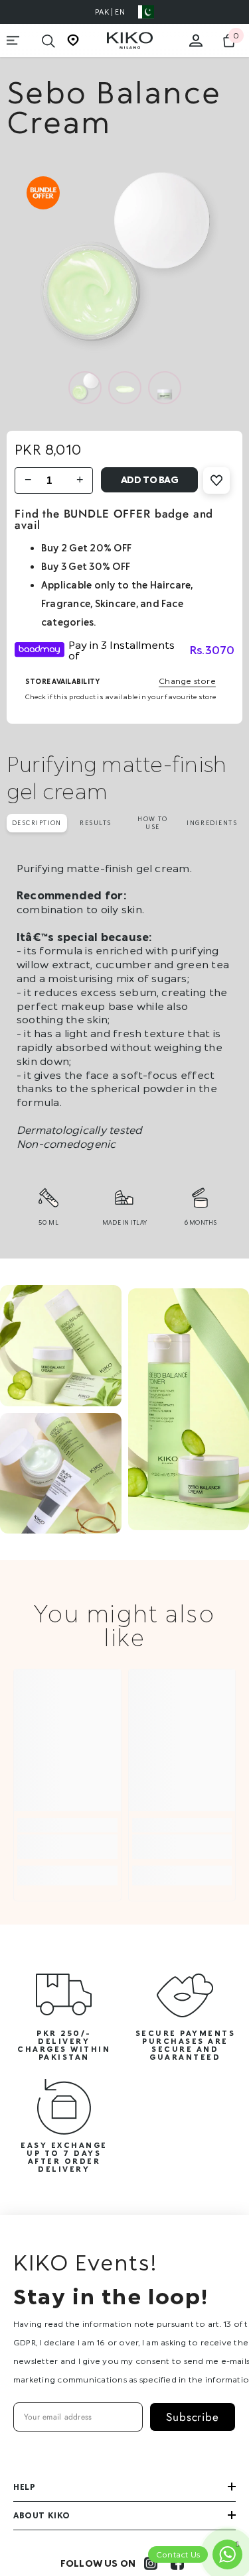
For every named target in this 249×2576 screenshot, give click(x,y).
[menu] (13, 40)
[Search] (48, 41)
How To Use (153, 823)
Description (37, 823)
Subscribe (193, 2417)
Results (95, 823)
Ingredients (212, 823)
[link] (67, 1847)
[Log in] (196, 40)
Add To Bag (150, 479)
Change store (187, 681)
